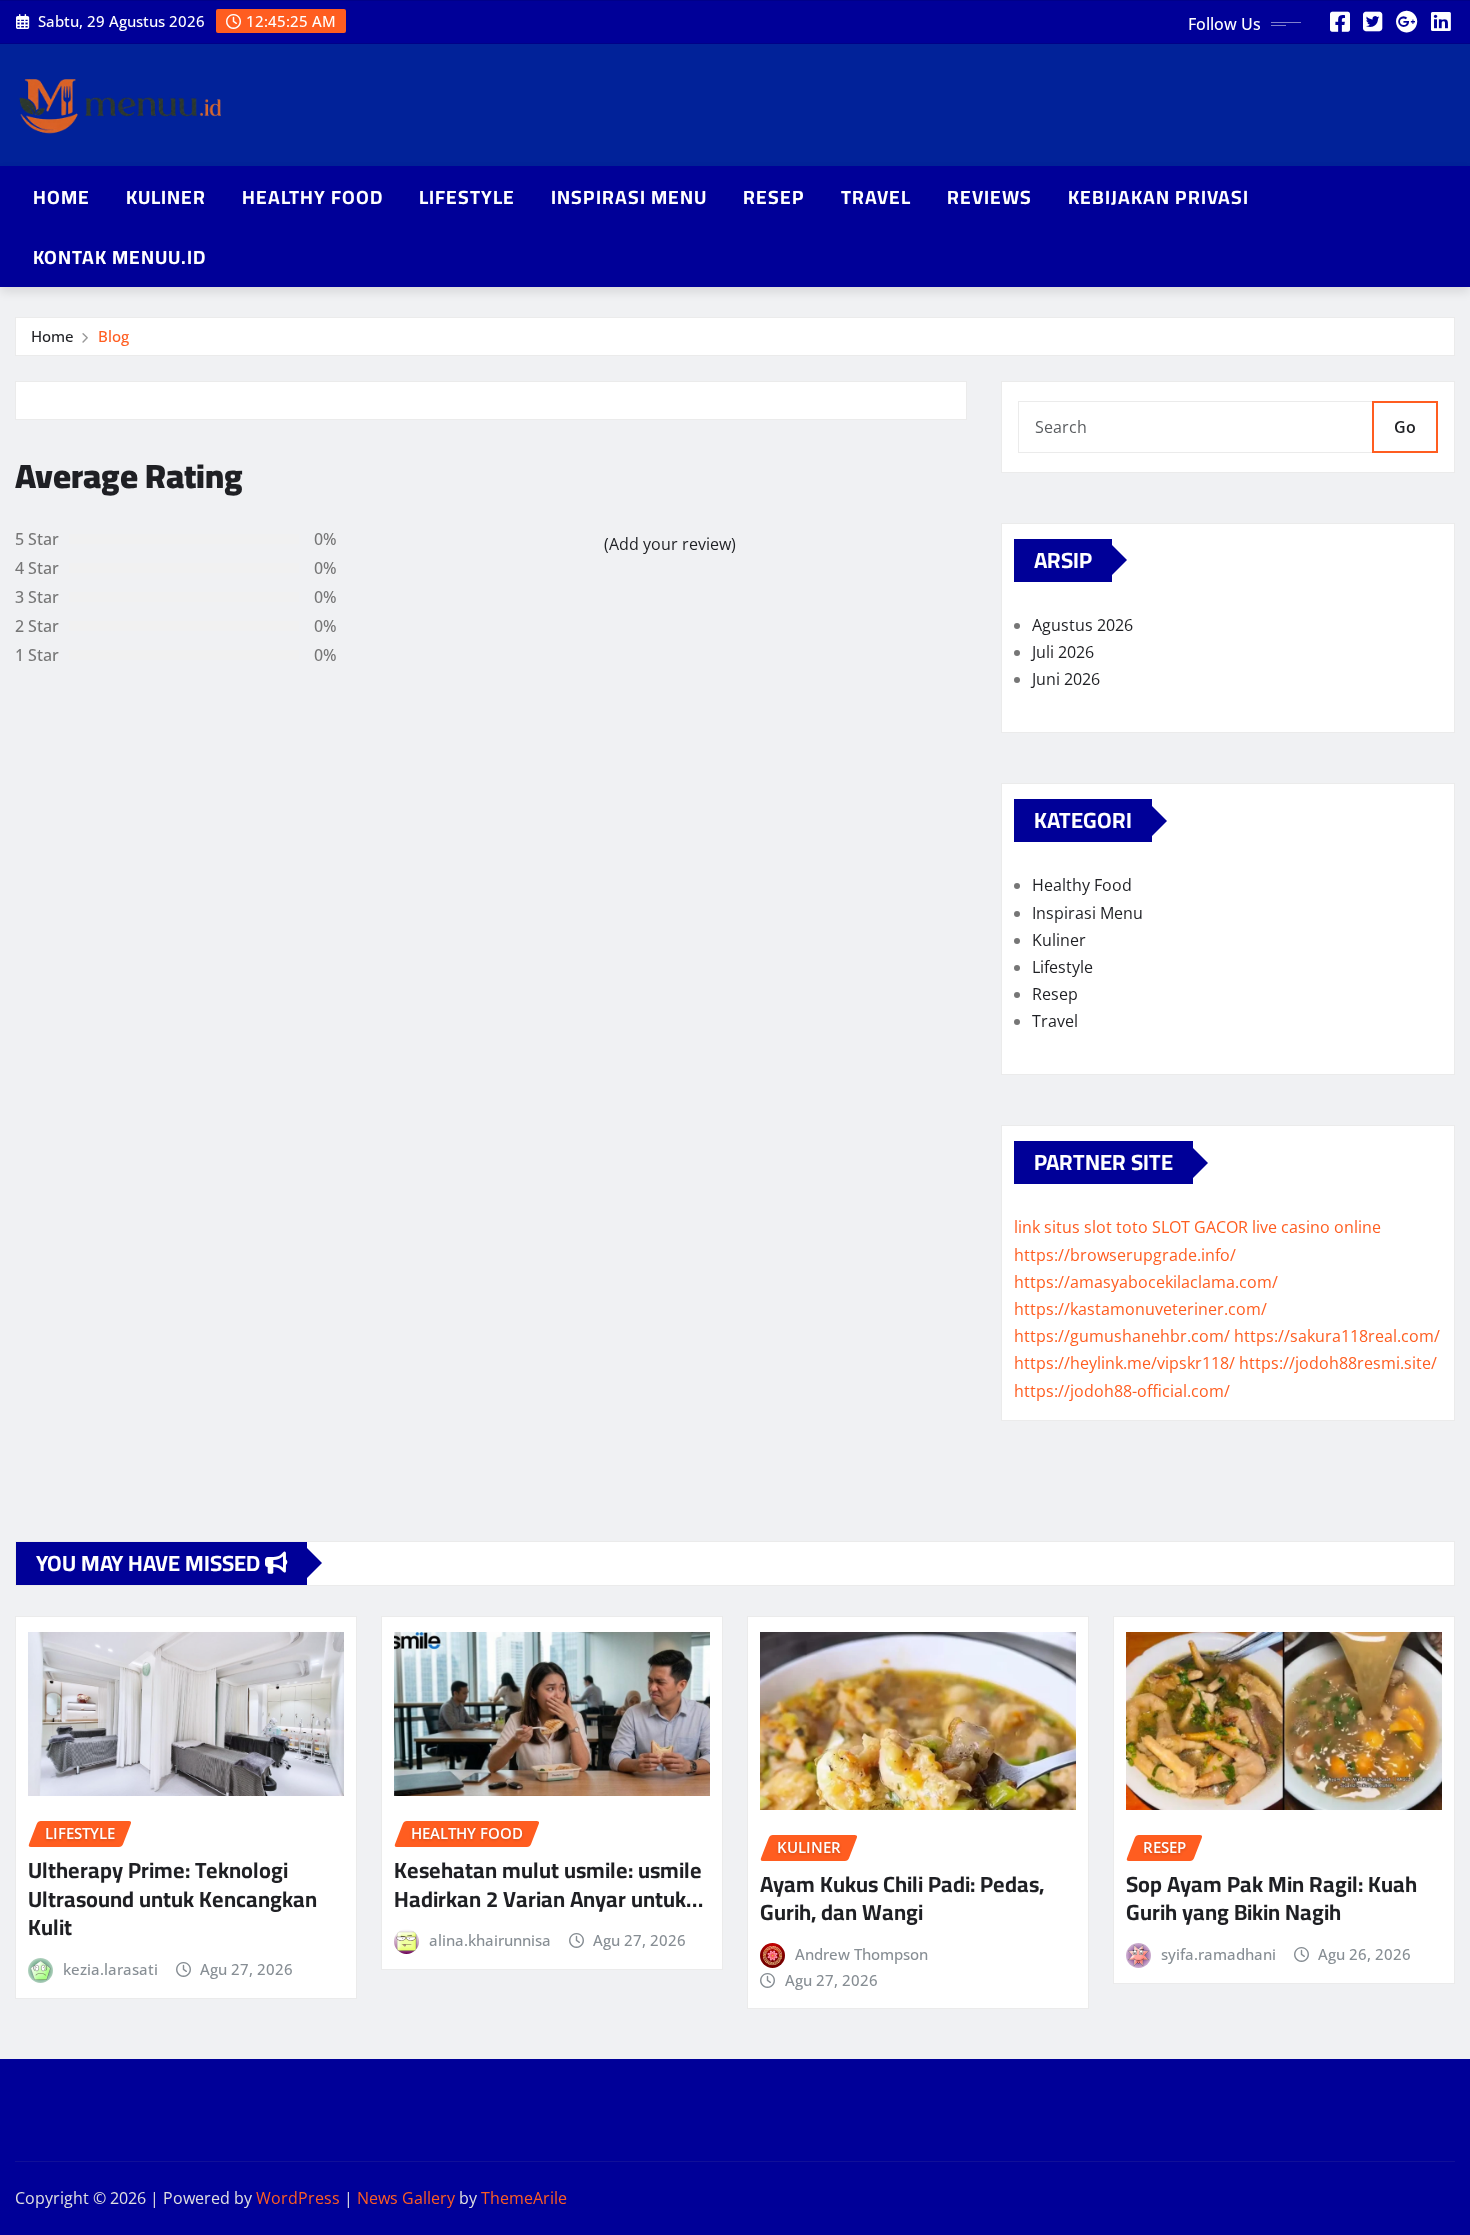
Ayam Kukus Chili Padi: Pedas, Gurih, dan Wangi (902, 1898)
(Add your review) (670, 544)
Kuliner (166, 197)
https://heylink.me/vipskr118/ (1124, 1363)
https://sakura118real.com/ (1337, 1336)
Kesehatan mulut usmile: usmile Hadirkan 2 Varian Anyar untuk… (548, 1884)
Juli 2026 (1063, 652)
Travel (876, 197)
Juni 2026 (1066, 679)
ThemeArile (524, 2198)
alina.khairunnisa (490, 1940)
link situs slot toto (1081, 1227)
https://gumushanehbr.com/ (1122, 1336)
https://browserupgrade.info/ (1125, 1255)
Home (61, 197)
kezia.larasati (110, 1969)
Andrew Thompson (861, 1954)
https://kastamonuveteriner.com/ (1140, 1309)
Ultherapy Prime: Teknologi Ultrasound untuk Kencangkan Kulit (172, 1898)
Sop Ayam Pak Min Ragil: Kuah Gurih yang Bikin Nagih (1271, 1898)
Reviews (989, 197)
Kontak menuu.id (119, 257)
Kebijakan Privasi (1158, 197)
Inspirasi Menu (629, 197)
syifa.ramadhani (1218, 1954)
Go (1405, 427)
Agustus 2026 (1082, 625)
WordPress (298, 2198)
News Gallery (406, 2198)
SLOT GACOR (1200, 1227)
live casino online (1316, 1227)
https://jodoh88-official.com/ (1122, 1391)
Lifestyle (467, 197)
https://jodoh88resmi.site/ (1338, 1363)
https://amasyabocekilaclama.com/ (1146, 1282)
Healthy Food (312, 197)
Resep (774, 197)
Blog (113, 336)
